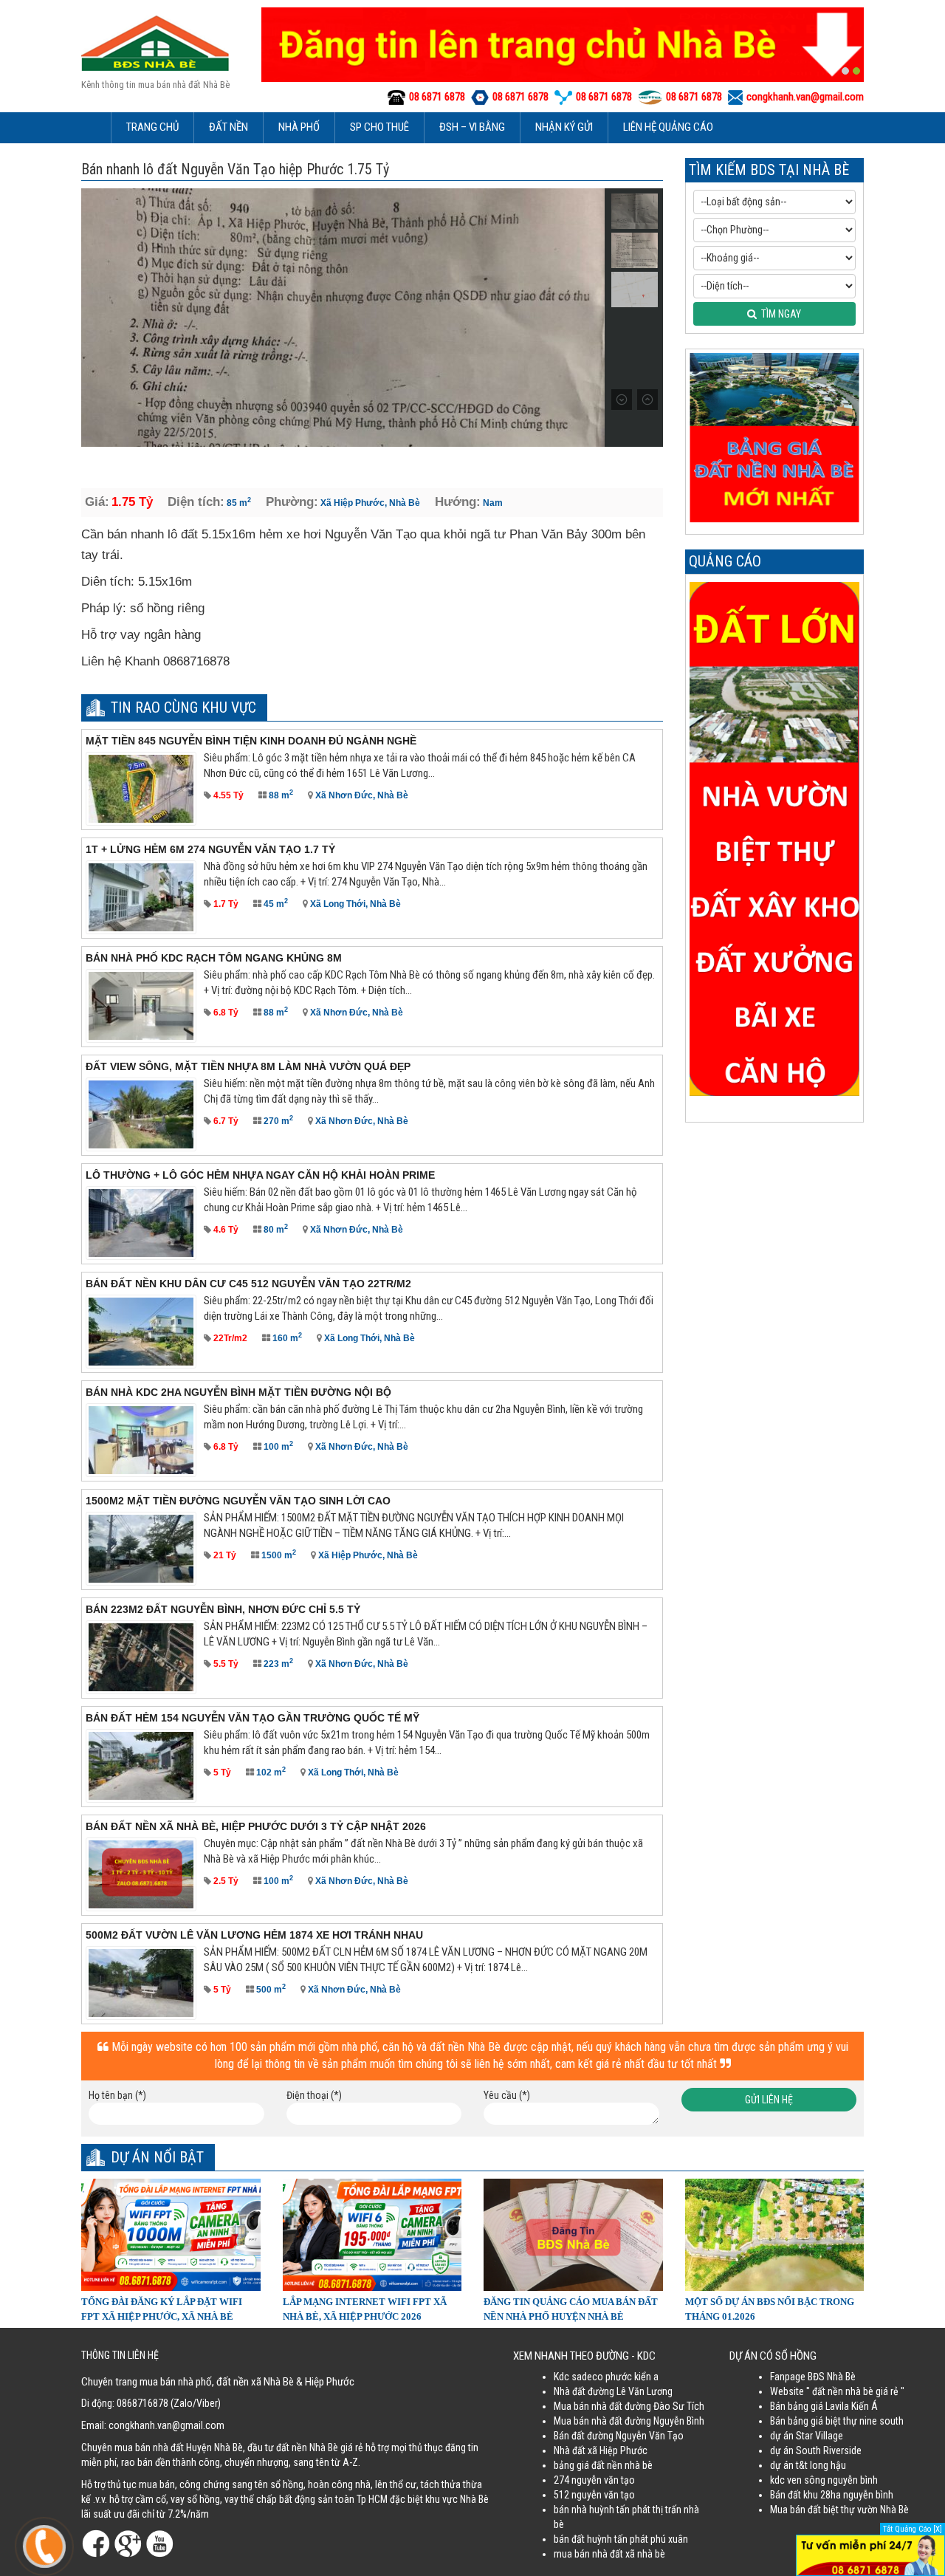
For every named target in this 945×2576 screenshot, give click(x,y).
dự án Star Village (807, 2436)
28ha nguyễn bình (857, 2495)
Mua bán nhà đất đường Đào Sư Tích (629, 2406)
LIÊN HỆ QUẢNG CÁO (668, 127)
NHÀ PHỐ (299, 127)
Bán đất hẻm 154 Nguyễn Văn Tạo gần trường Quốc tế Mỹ (252, 1718)
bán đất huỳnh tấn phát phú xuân (621, 2539)
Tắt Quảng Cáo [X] (913, 2529)
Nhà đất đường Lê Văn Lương (613, 2391)
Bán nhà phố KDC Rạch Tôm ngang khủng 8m (214, 958)
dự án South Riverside (816, 2450)
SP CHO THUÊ (379, 127)
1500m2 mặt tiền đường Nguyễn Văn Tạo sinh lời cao (238, 1501)
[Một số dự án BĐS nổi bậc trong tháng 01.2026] (775, 2233)
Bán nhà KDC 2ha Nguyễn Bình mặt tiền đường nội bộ (238, 1392)
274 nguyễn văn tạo (594, 2480)
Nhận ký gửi (564, 127)
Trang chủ (152, 127)
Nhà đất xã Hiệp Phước (601, 2450)
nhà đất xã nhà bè (629, 2554)
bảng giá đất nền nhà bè (603, 2465)
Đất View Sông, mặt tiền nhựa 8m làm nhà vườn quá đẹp (248, 1066)
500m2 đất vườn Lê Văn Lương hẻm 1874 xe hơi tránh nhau (254, 1935)
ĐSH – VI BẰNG (472, 127)
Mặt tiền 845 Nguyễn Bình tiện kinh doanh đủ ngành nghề (251, 741)
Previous (94, 318)
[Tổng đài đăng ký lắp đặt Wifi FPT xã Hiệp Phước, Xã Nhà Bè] (171, 2233)
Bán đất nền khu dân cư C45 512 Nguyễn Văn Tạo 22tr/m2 (248, 1284)
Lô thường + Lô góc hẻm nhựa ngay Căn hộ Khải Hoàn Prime (260, 1175)
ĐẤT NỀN (228, 127)
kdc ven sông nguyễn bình (824, 2480)
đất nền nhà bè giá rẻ (855, 2391)
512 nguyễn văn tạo (594, 2495)
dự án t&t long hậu (808, 2465)
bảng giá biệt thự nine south (846, 2421)
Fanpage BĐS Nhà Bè (813, 2377)
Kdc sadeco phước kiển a (606, 2377)
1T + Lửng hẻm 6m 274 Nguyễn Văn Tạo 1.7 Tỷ (210, 849)
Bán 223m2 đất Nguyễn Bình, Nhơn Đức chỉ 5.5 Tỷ (223, 1609)
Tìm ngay (779, 314)
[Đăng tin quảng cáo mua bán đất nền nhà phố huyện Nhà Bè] (573, 2233)
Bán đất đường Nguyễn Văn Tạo (619, 2436)
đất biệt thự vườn (843, 2510)
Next (592, 318)
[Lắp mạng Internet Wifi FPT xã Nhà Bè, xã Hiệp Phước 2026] (372, 2233)
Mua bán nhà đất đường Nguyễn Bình (629, 2421)
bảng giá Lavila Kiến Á (833, 2406)
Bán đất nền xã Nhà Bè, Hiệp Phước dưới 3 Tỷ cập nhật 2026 (256, 1826)
